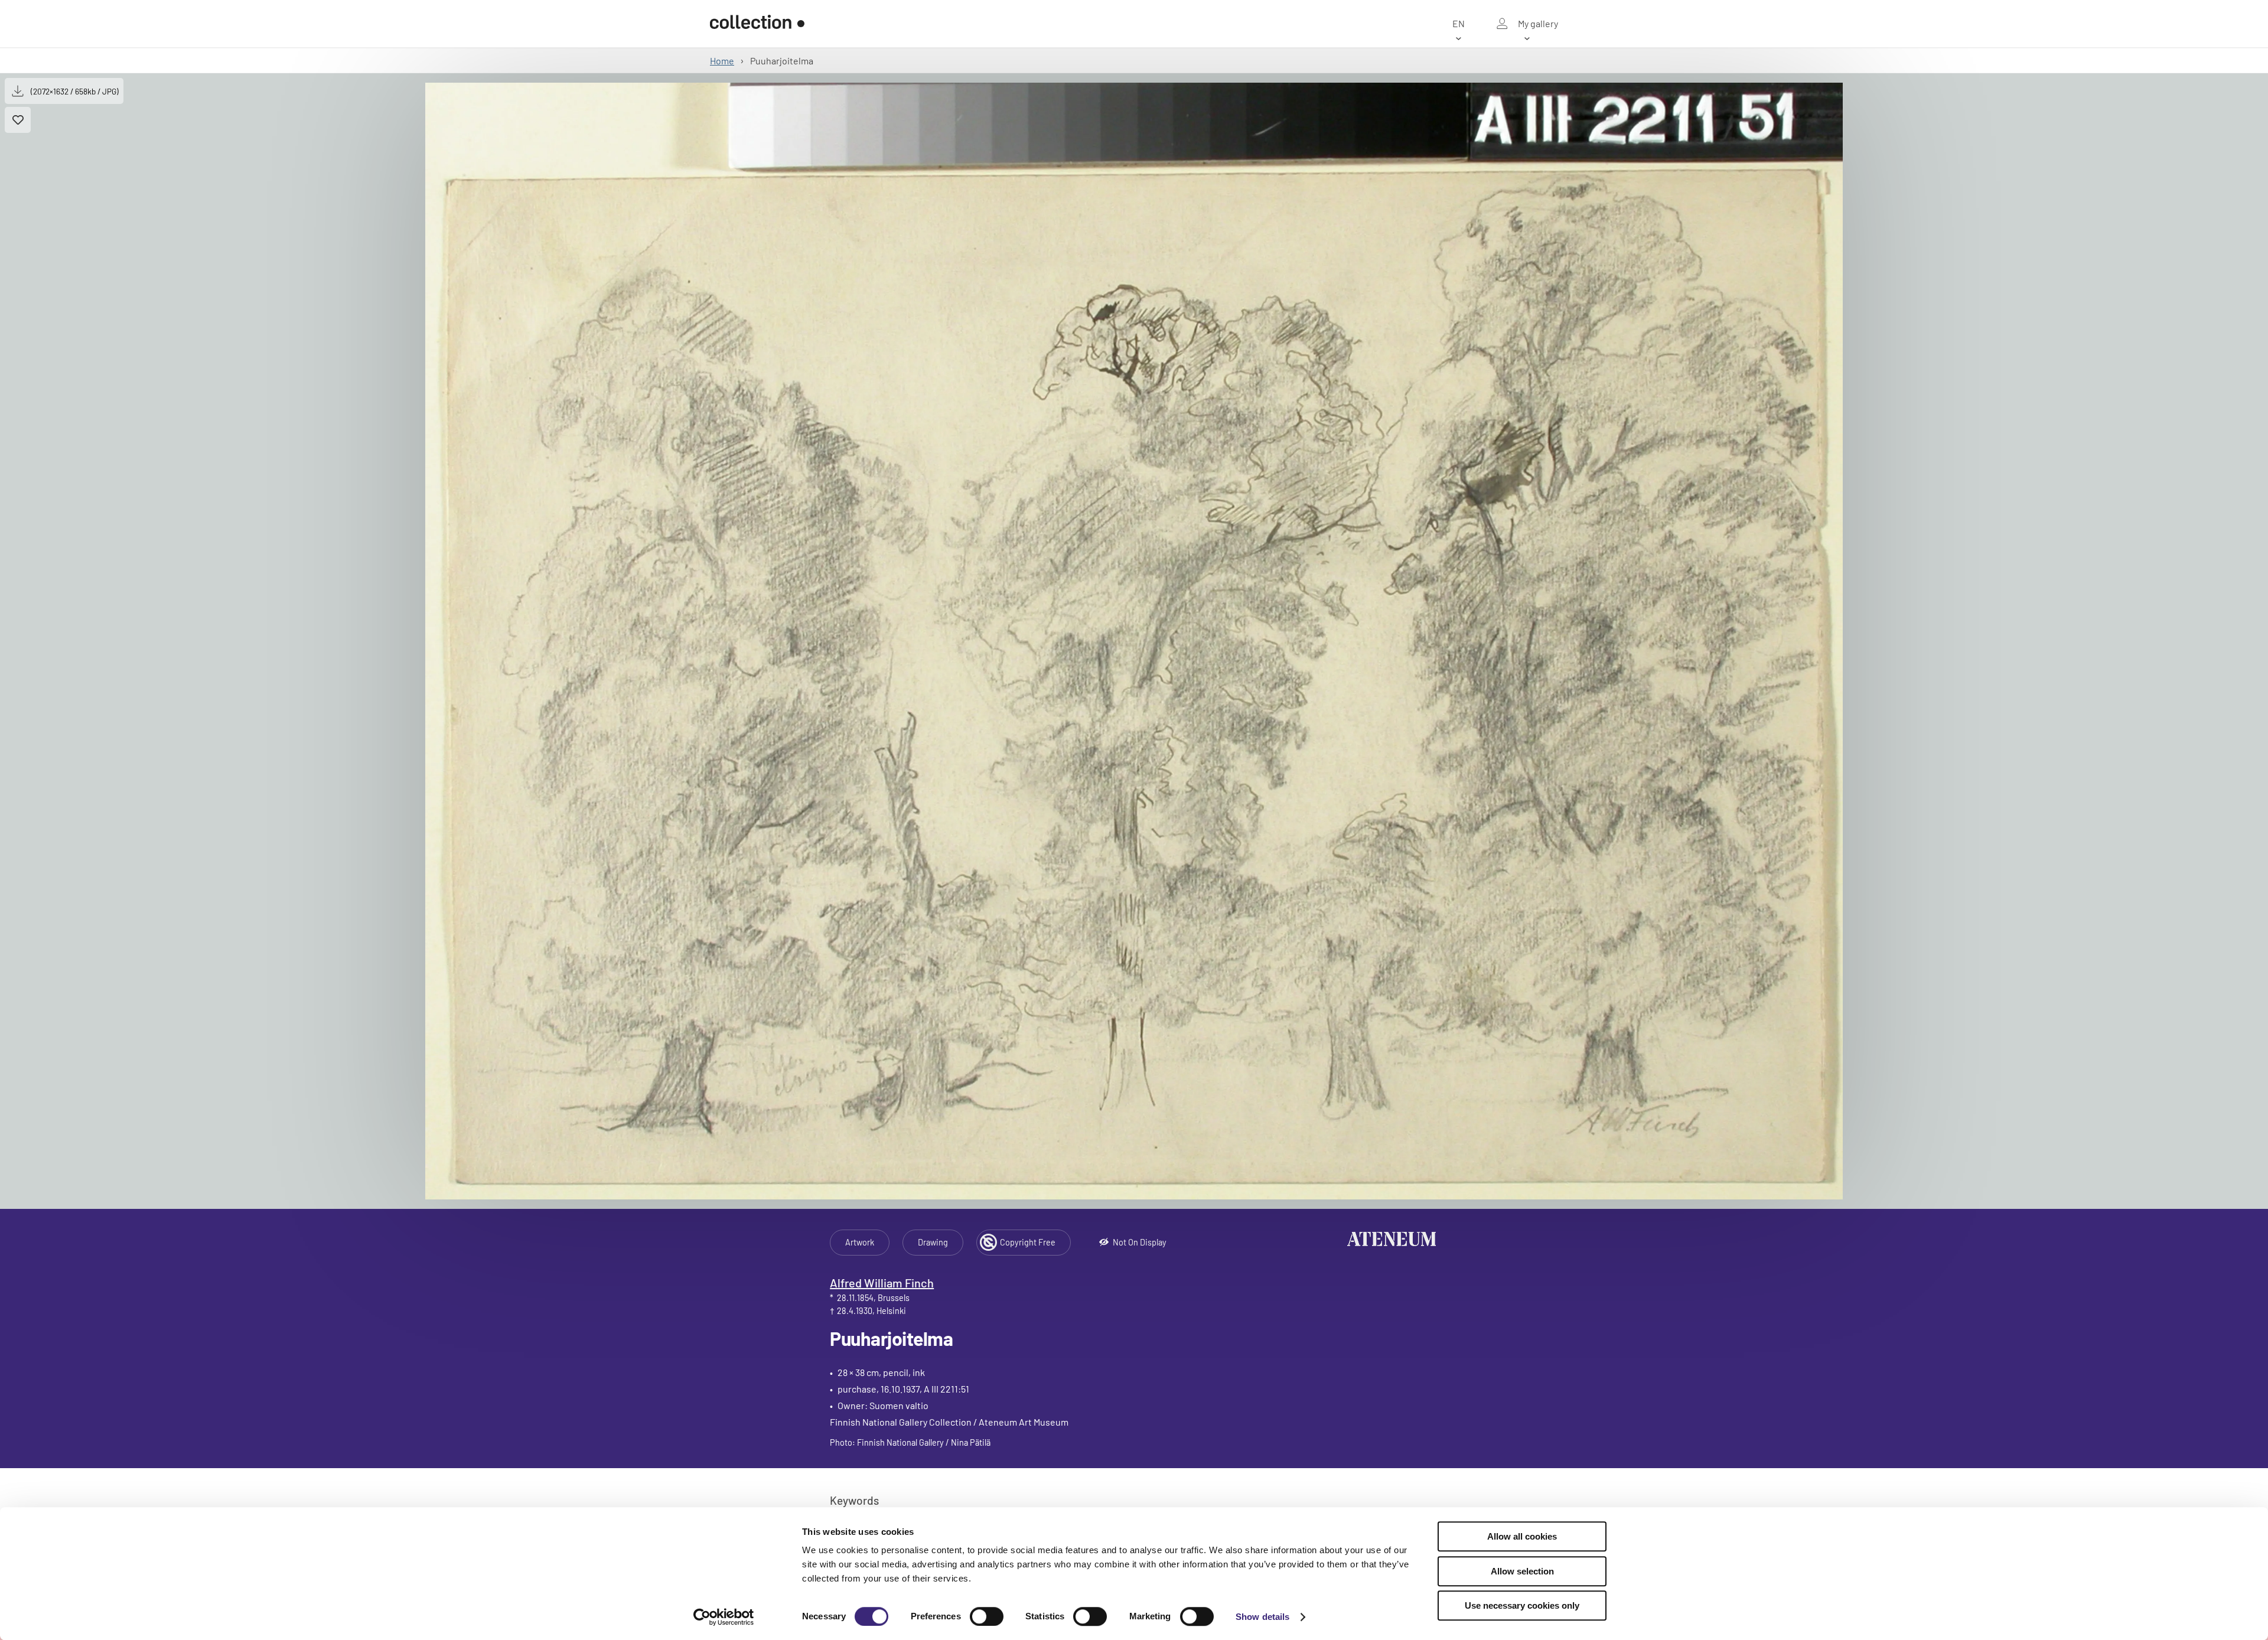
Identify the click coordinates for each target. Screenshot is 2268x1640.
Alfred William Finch (882, 1283)
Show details (1262, 1617)
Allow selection (1522, 1571)
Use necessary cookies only (1522, 1605)
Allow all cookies (1522, 1536)
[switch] (987, 1616)
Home (722, 61)
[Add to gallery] (18, 120)
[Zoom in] (1134, 641)
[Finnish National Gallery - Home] (757, 24)
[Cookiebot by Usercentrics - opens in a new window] (724, 1617)
